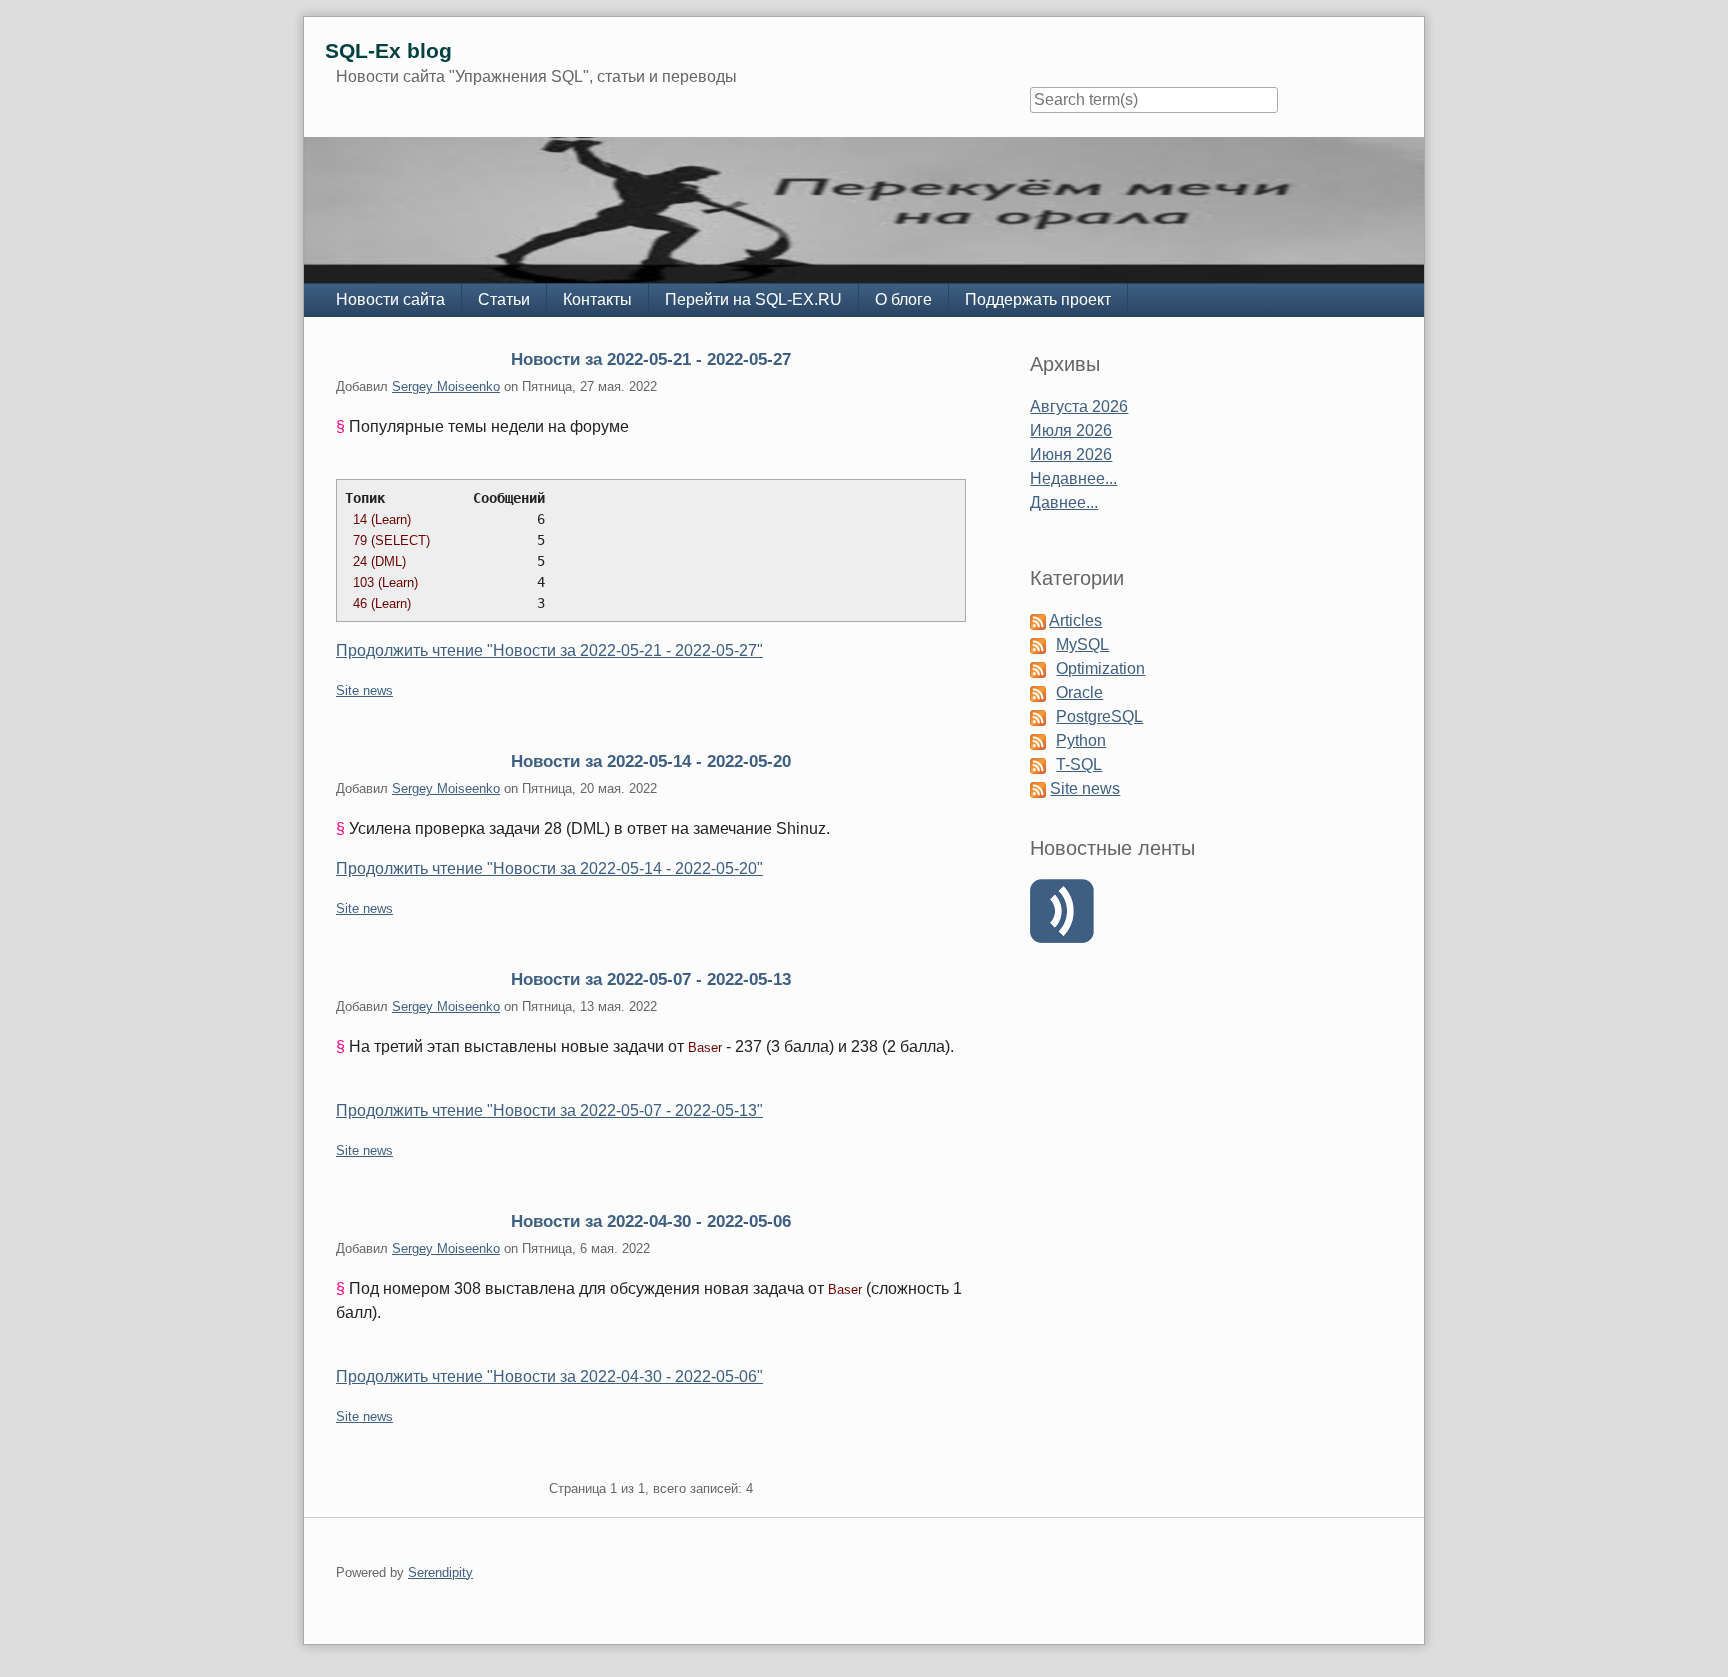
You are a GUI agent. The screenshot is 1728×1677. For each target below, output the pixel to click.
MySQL (1082, 644)
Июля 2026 (1071, 430)
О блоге (903, 299)
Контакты (597, 299)
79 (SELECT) (391, 540)
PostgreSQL (1099, 716)
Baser (705, 1047)
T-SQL (1079, 764)
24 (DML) (379, 561)
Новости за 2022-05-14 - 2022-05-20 (651, 761)
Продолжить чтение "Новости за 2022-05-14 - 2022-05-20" (549, 868)
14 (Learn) (382, 519)
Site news (364, 690)
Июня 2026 (1071, 454)
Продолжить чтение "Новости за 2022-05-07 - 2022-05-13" (549, 1110)
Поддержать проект (1038, 299)
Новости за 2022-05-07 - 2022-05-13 (651, 979)
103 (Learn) (385, 582)
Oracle (1079, 692)
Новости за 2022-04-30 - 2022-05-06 (651, 1221)
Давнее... (1064, 502)
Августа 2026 (1079, 406)
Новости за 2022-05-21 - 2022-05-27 (651, 359)
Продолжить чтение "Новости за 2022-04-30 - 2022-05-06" (549, 1376)
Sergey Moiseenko (446, 386)
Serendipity (440, 1572)
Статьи (504, 299)
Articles (1075, 620)
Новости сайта (390, 299)
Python (1081, 740)
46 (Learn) (382, 603)
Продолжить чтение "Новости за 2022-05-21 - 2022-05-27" (549, 650)
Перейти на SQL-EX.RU (753, 299)
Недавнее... (1073, 478)
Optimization (1100, 668)
